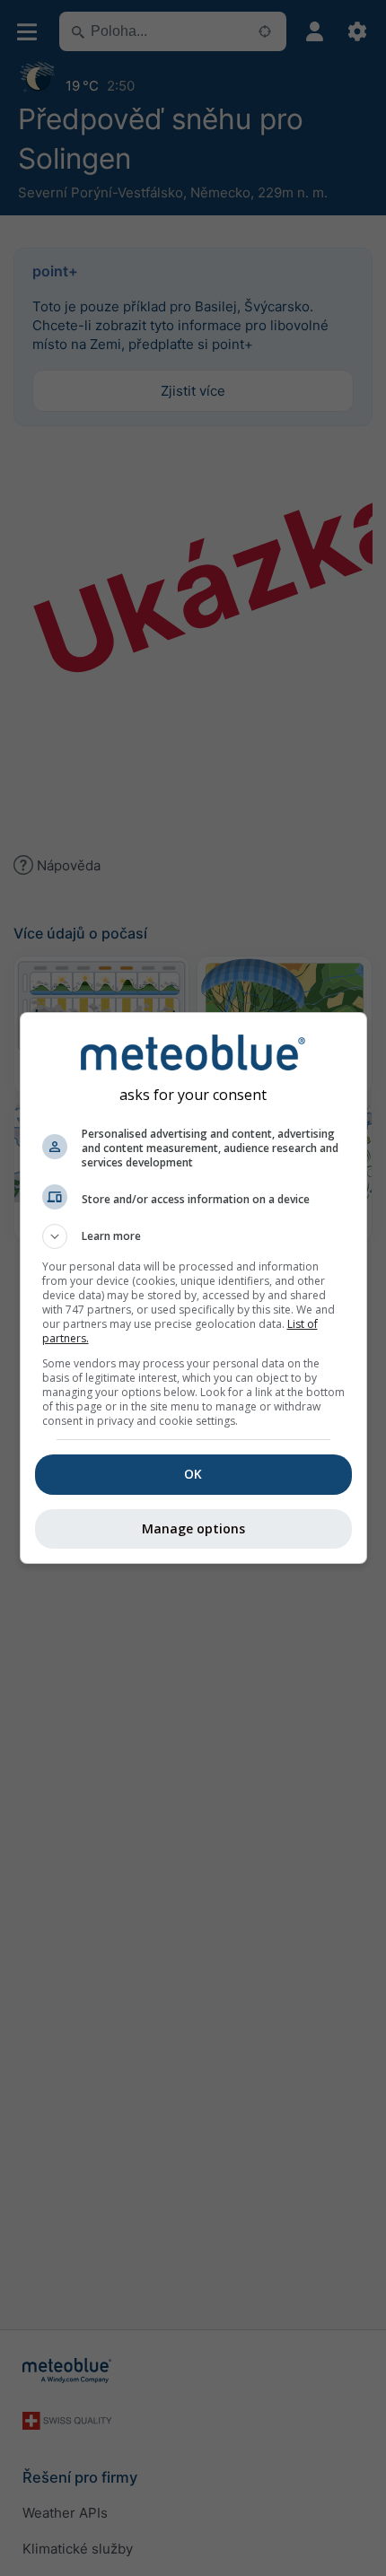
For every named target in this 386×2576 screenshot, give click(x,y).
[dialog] (193, 1288)
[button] (193, 1236)
